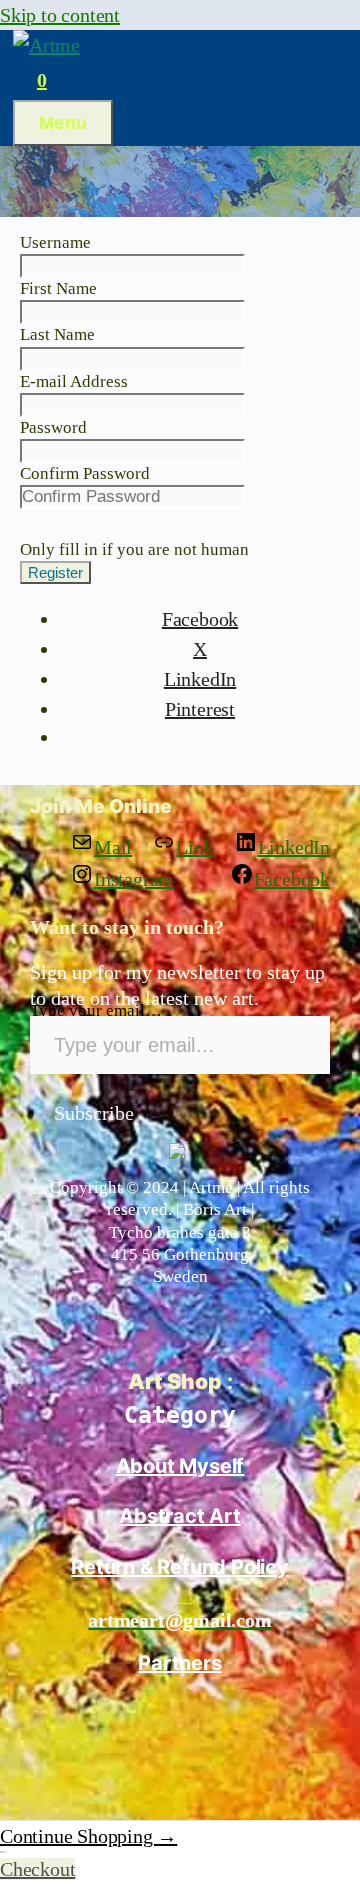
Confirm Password (85, 473)
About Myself (180, 1466)
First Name (58, 288)
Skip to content (60, 15)
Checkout (37, 1869)
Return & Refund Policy (180, 1567)
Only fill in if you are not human (134, 549)
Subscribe (94, 1113)
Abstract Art (180, 1516)
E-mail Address (74, 381)
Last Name (57, 334)
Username (55, 242)
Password (53, 427)
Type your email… (96, 1010)
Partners (179, 1663)
